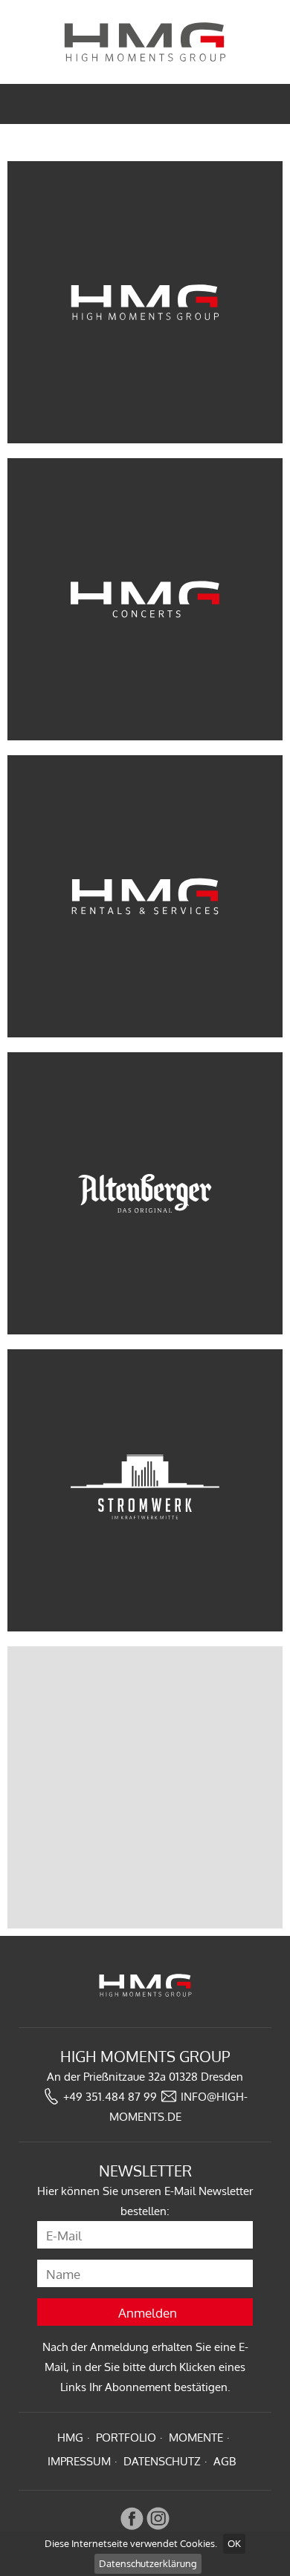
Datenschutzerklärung (148, 2563)
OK (234, 2543)
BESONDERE (145, 599)
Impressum (79, 2461)
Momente (196, 2438)
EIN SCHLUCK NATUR (145, 1193)
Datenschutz (162, 2461)
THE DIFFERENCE (145, 302)
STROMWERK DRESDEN (145, 1490)
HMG (70, 2438)
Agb (225, 2461)
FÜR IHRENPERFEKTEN (145, 896)
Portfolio (126, 2438)
